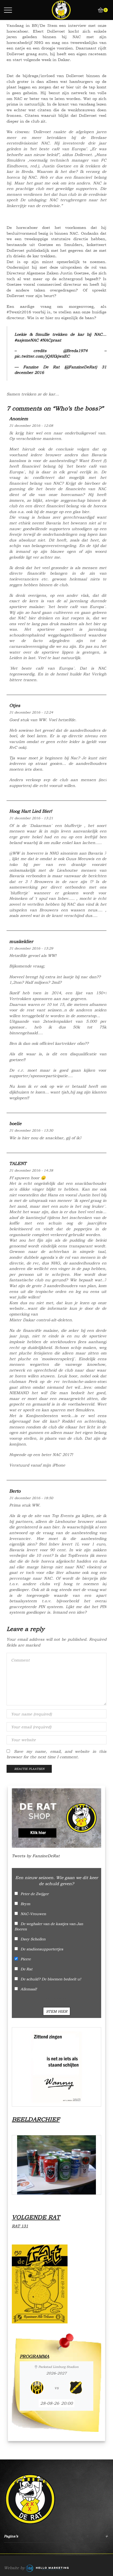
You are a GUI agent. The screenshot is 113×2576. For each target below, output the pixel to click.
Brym (25, 1904)
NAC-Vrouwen (33, 1914)
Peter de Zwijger (35, 1894)
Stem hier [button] (57, 2011)
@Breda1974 (75, 351)
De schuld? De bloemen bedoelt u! (51, 1979)
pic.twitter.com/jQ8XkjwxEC (42, 356)
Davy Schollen (33, 1939)
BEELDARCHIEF (36, 2119)
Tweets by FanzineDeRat (36, 1856)
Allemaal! (29, 1989)
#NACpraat (51, 340)
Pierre (26, 1959)
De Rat (26, 1969)
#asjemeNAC (27, 340)
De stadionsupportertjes (42, 1949)
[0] (99, 10)
